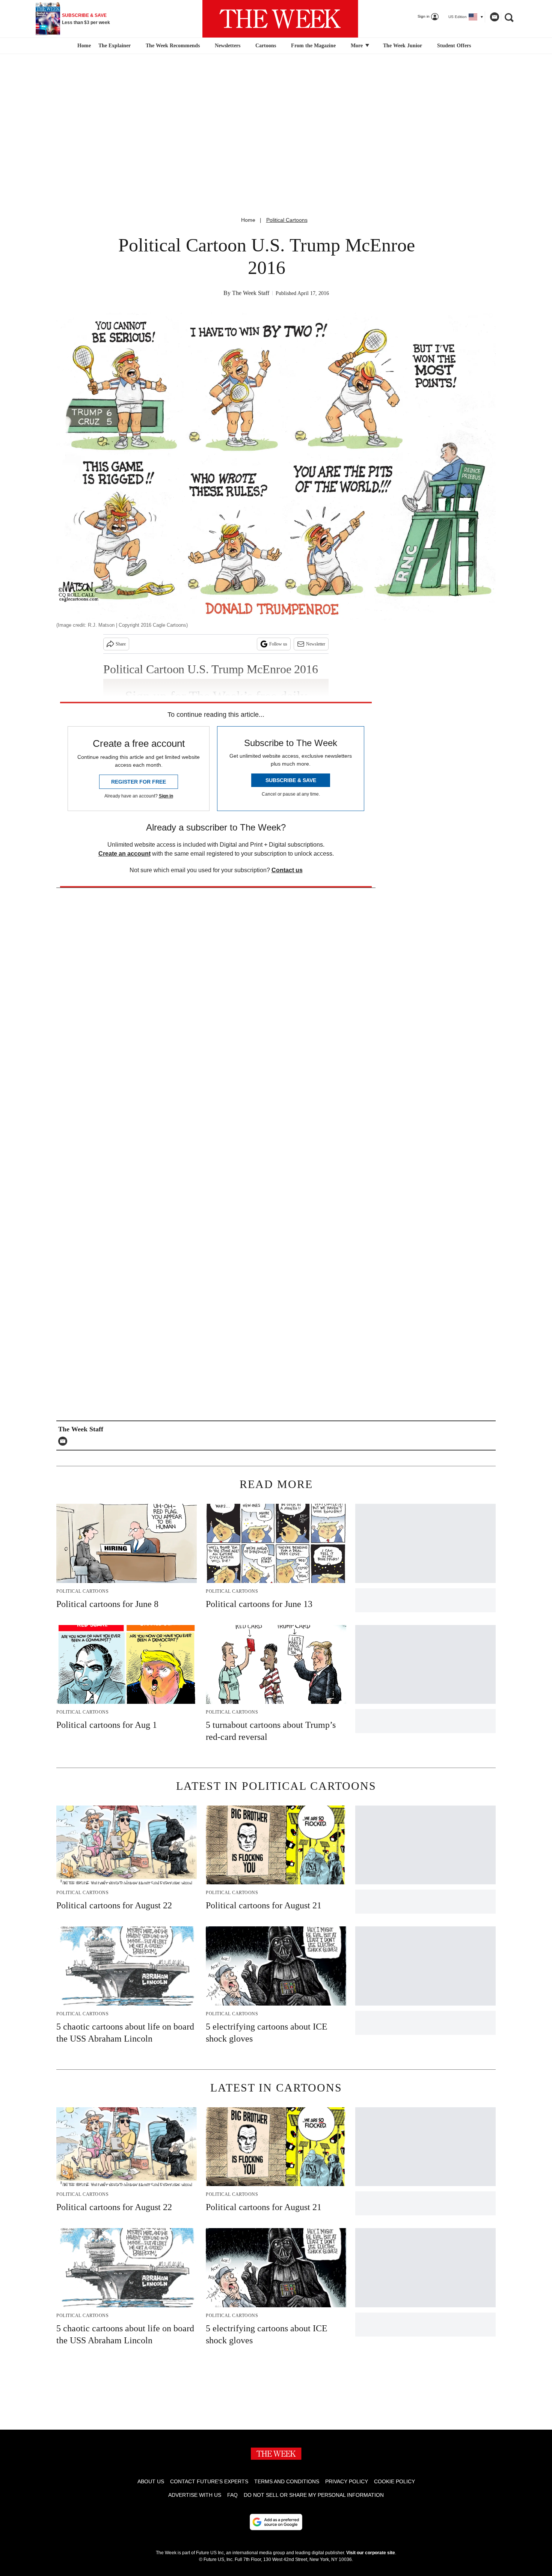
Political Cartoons (287, 220)
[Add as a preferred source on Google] (276, 2522)
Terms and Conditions (287, 2481)
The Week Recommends (173, 46)
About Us (151, 2481)
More (357, 46)
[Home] (83, 46)
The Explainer (115, 46)
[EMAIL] (65, 1441)
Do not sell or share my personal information (314, 2495)
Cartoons (266, 46)
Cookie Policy (394, 2481)
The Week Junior (403, 46)
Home (248, 220)
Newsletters (228, 46)
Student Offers (454, 46)
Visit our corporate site (371, 2553)
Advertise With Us (195, 2495)
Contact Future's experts (209, 2481)
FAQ (232, 2495)
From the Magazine (313, 46)
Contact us (287, 870)
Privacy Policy (347, 2481)
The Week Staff (251, 293)
